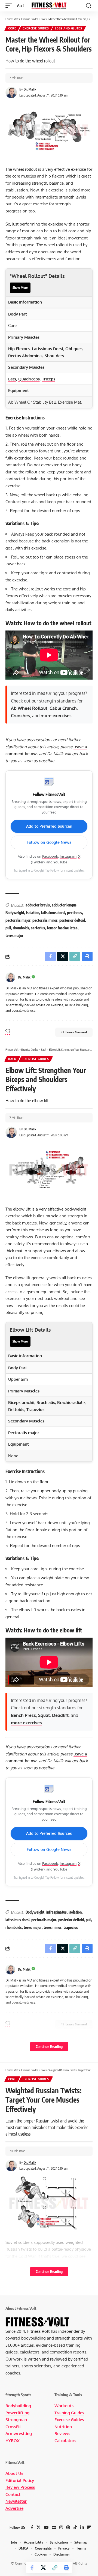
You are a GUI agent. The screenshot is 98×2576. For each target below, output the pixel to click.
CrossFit (13, 2427)
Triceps (49, 379)
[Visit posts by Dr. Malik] (10, 977)
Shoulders (54, 356)
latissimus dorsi (53, 913)
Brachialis (46, 1402)
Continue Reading (49, 2047)
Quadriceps (29, 379)
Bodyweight (15, 913)
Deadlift (60, 1715)
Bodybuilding (18, 2406)
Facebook (50, 856)
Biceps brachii (21, 1402)
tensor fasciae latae (62, 928)
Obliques (74, 349)
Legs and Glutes (69, 28)
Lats (12, 379)
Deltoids (16, 1409)
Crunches (20, 716)
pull (8, 928)
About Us (14, 2473)
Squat (44, 1715)
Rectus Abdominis (25, 356)
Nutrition (63, 2427)
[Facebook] (32, 2527)
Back (12, 1059)
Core (12, 28)
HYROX (13, 2441)
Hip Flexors (19, 349)
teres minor (53, 1927)
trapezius (71, 1927)
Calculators (65, 2441)
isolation (33, 913)
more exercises (56, 716)
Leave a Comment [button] (76, 1032)
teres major (14, 936)
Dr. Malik (30, 89)
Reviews (62, 2434)
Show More (20, 288)
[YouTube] (46, 2527)
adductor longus (64, 905)
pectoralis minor (45, 920)
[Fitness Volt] (49, 6)
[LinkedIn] (82, 2527)
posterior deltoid (72, 920)
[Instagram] (61, 2527)
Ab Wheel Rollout (29, 708)
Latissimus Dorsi (48, 349)
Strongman (16, 2420)
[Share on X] (43, 2568)
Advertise (14, 2508)
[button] (10, 6)
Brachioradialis (71, 1402)
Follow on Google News (49, 842)
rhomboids (21, 928)
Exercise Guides (36, 28)
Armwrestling (19, 2434)
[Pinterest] (68, 2527)
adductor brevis (38, 905)
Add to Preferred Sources (49, 826)
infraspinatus (56, 1912)
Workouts (64, 2406)
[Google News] (54, 2527)
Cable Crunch (63, 708)
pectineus (74, 913)
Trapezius (35, 1409)
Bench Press (23, 1715)
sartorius (38, 928)
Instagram (68, 856)
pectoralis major (18, 920)
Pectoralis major (24, 1433)
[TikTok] (75, 2527)
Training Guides (69, 2413)
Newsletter (16, 2501)
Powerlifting (17, 2413)
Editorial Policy (20, 2480)
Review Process (20, 2487)
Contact (13, 2494)
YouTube (60, 862)
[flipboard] (89, 2527)
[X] (39, 2527)
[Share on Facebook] (32, 2568)
